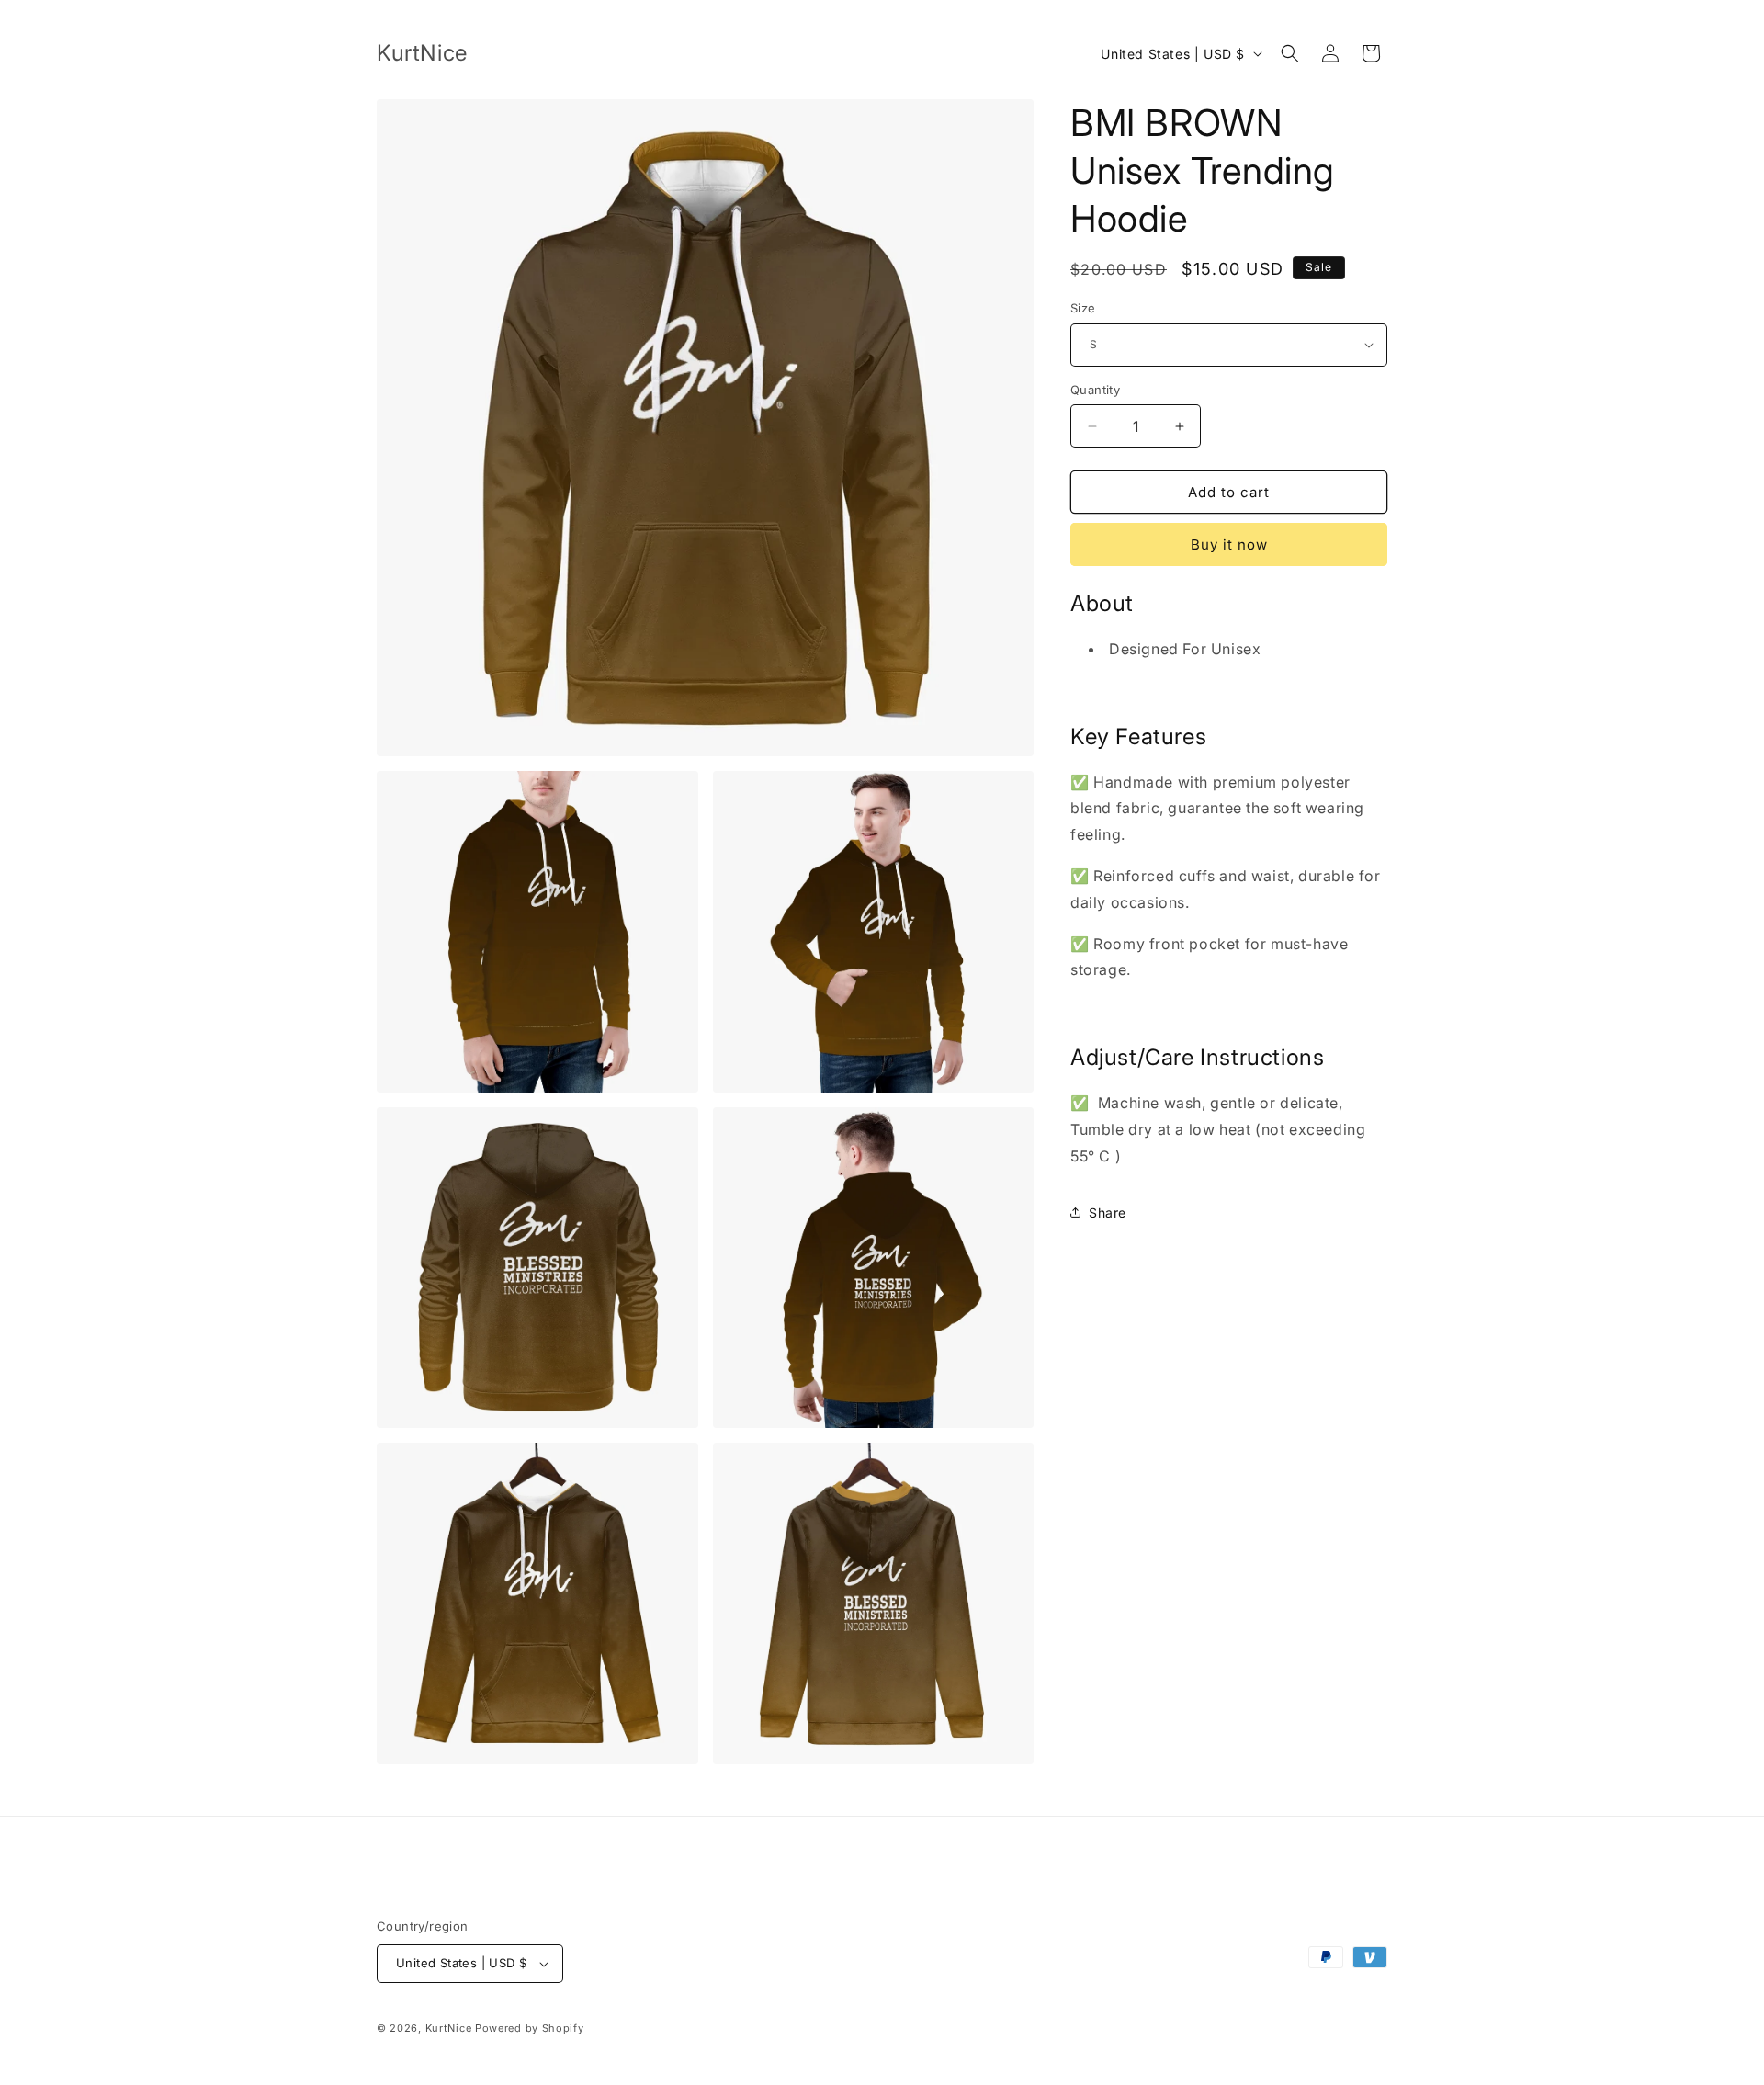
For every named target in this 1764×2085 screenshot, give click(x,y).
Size (1083, 308)
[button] (1290, 53)
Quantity (1095, 390)
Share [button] (1108, 1212)
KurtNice (449, 2028)
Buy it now (1229, 544)
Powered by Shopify (530, 2028)
